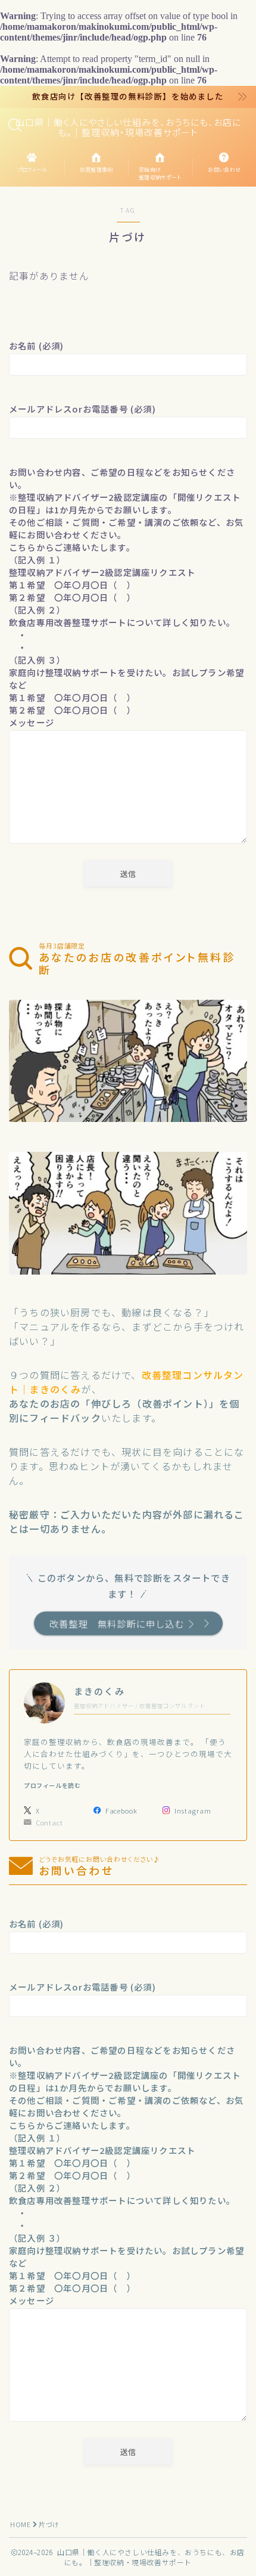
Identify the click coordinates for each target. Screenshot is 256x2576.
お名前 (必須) (37, 345)
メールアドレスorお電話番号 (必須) (82, 409)
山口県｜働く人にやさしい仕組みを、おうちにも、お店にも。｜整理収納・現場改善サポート (128, 127)
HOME (20, 2524)
